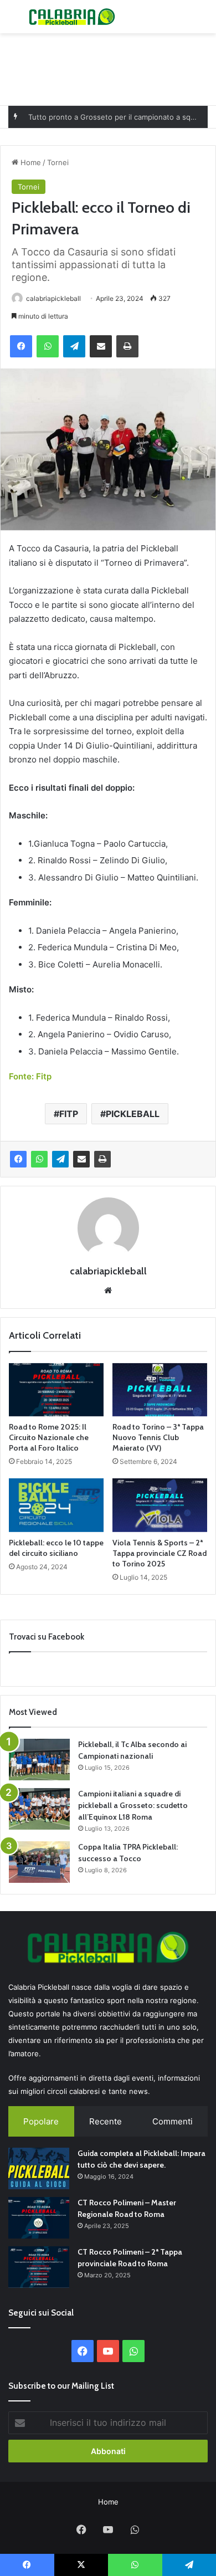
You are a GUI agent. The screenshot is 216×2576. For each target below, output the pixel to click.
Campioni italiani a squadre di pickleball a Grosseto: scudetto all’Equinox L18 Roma (133, 1805)
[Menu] (14, 21)
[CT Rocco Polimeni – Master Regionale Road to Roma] (39, 2218)
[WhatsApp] (48, 346)
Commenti (173, 2121)
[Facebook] (21, 346)
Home (30, 162)
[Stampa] (127, 346)
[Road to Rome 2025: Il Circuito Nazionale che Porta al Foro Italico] (56, 1390)
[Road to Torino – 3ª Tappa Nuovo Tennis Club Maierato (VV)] (160, 1390)
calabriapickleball (53, 298)
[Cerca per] (202, 21)
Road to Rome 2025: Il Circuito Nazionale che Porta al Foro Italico (49, 1437)
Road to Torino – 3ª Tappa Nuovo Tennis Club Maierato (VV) (158, 1437)
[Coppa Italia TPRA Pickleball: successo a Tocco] (39, 1862)
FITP (69, 1114)
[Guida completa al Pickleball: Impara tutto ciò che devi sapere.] (39, 2168)
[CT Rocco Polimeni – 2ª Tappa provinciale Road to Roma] (39, 2267)
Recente (106, 2121)
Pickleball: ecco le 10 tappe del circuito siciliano (56, 1548)
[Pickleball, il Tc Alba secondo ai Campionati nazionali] (39, 1760)
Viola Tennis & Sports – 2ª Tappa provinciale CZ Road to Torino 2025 (160, 1553)
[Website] (108, 1290)
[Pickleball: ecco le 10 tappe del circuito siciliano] (56, 1505)
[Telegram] (74, 346)
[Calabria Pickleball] (72, 17)
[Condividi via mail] (101, 346)
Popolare (41, 2121)
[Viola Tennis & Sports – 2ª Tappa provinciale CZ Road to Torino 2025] (160, 1505)
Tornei (58, 162)
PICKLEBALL (133, 1114)
